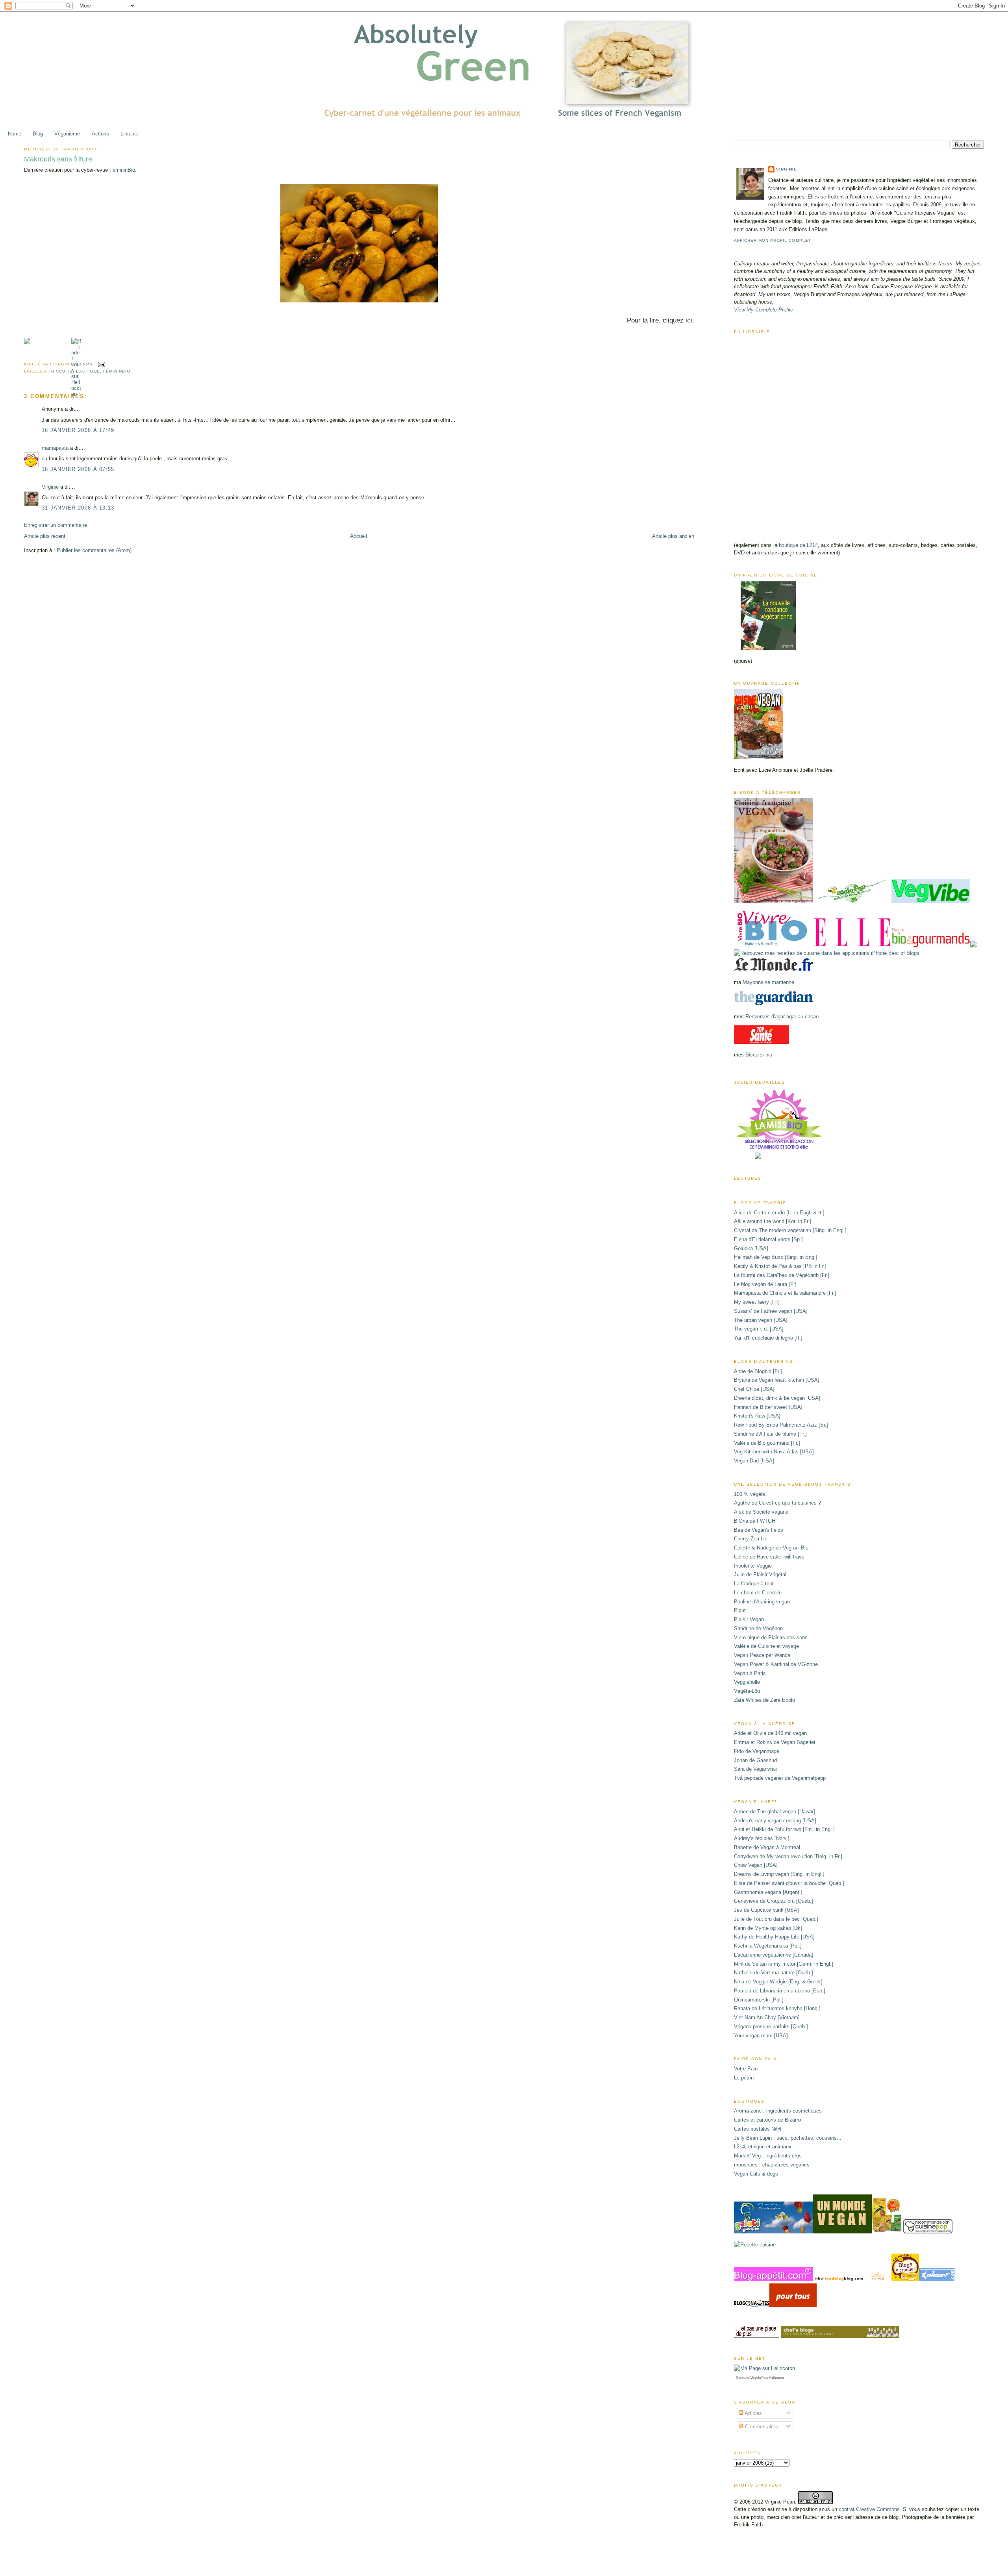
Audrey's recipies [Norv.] (762, 1838)
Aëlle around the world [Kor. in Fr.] (773, 1221)
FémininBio (122, 170)
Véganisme (67, 134)
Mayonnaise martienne (768, 982)
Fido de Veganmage (757, 1751)
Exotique (88, 371)
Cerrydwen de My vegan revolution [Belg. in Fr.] (788, 1856)
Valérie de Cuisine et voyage (766, 1646)
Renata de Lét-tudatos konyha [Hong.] (777, 2008)
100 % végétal (750, 1494)
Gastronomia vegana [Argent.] (768, 1892)
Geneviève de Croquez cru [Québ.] (774, 1901)
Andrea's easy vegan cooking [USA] (775, 1821)
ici (689, 320)
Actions (100, 134)
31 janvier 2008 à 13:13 (78, 508)
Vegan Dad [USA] (754, 1461)
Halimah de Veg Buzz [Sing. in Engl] (775, 1257)
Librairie (129, 134)
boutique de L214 (798, 545)
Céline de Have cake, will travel (770, 1557)
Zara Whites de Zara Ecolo (764, 1700)
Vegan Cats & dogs (756, 2174)
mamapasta (55, 448)
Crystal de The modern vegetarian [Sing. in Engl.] (790, 1230)
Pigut (740, 1610)
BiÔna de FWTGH (755, 1521)
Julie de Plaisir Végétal (760, 1574)
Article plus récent (45, 536)
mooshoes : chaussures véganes (772, 2165)
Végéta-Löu (747, 1691)
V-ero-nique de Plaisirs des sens (771, 1637)
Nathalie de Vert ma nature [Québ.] (774, 1973)
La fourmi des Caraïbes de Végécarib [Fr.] (782, 1275)
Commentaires (761, 2427)
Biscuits (62, 371)
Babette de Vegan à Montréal (767, 1847)
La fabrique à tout (754, 1584)
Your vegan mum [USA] (761, 2036)
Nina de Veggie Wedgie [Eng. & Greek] (778, 1982)
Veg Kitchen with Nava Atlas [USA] (774, 1452)
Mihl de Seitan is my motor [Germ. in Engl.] (784, 1964)
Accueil (359, 536)
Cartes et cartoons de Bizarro (767, 2120)
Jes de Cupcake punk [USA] (766, 1910)
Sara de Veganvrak (756, 1769)
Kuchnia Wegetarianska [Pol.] (768, 1946)
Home (15, 134)
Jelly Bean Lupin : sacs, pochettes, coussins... (788, 2138)
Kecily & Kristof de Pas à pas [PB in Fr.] (780, 1266)
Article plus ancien (673, 536)
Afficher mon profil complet (772, 240)
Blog (38, 134)
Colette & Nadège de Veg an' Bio (771, 1548)
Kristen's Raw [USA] (757, 1416)
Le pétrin (744, 2078)
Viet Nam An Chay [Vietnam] (767, 2017)
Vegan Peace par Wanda (762, 1655)
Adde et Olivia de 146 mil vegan (770, 1733)
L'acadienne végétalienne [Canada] (774, 1955)
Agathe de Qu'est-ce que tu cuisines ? (777, 1503)
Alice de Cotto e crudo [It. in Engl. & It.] (779, 1213)
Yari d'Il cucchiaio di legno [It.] (768, 1338)
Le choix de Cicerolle (758, 1593)
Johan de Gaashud (755, 1760)
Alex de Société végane (761, 1512)
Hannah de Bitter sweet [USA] (768, 1407)
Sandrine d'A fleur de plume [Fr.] (770, 1434)
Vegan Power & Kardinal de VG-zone (776, 1664)
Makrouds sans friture (58, 159)
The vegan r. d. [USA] (759, 1329)
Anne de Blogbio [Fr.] (758, 1371)
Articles (753, 2413)
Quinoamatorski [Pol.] (759, 2000)
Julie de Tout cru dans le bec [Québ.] (776, 1919)
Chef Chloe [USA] (754, 1389)
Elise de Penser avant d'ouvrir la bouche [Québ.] (789, 1883)
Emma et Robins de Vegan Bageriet (775, 1742)
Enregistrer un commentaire (56, 525)
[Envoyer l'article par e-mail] (101, 364)
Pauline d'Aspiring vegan (762, 1602)
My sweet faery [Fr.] (757, 1302)
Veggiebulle (747, 1682)
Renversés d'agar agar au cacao (782, 1017)
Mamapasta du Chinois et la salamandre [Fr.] (785, 1293)
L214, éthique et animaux (763, 2147)
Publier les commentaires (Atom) (94, 550)
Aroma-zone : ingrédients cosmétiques (778, 2111)
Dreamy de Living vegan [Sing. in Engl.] (779, 1874)
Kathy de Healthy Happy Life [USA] (774, 1937)
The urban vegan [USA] (761, 1320)
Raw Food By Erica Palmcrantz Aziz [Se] (781, 1425)
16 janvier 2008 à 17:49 (78, 430)
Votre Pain (746, 2069)
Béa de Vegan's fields (759, 1530)
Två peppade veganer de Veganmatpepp (780, 1778)
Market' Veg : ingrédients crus (768, 2156)
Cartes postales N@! (758, 2129)
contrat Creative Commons (869, 2509)
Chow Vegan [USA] (756, 1865)
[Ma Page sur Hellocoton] (764, 2368)
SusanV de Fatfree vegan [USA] (771, 1311)
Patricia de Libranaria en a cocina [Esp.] (780, 1991)
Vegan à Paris (750, 1673)
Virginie (50, 487)
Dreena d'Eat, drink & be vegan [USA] (777, 1398)
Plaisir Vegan (749, 1619)
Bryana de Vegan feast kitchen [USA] (777, 1380)
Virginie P (757, 2378)
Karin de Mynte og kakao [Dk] (768, 1928)
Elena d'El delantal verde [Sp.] (768, 1239)
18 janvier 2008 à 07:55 (78, 469)
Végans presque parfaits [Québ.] (771, 2027)
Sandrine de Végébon (758, 1628)
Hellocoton (776, 2378)
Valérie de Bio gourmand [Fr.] (767, 1443)
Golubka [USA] (751, 1248)
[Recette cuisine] (755, 2245)
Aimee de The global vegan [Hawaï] (775, 1812)
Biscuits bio (759, 1055)
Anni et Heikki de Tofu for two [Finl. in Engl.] (784, 1829)
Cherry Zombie (751, 1539)
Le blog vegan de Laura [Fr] (765, 1284)
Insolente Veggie (753, 1566)
